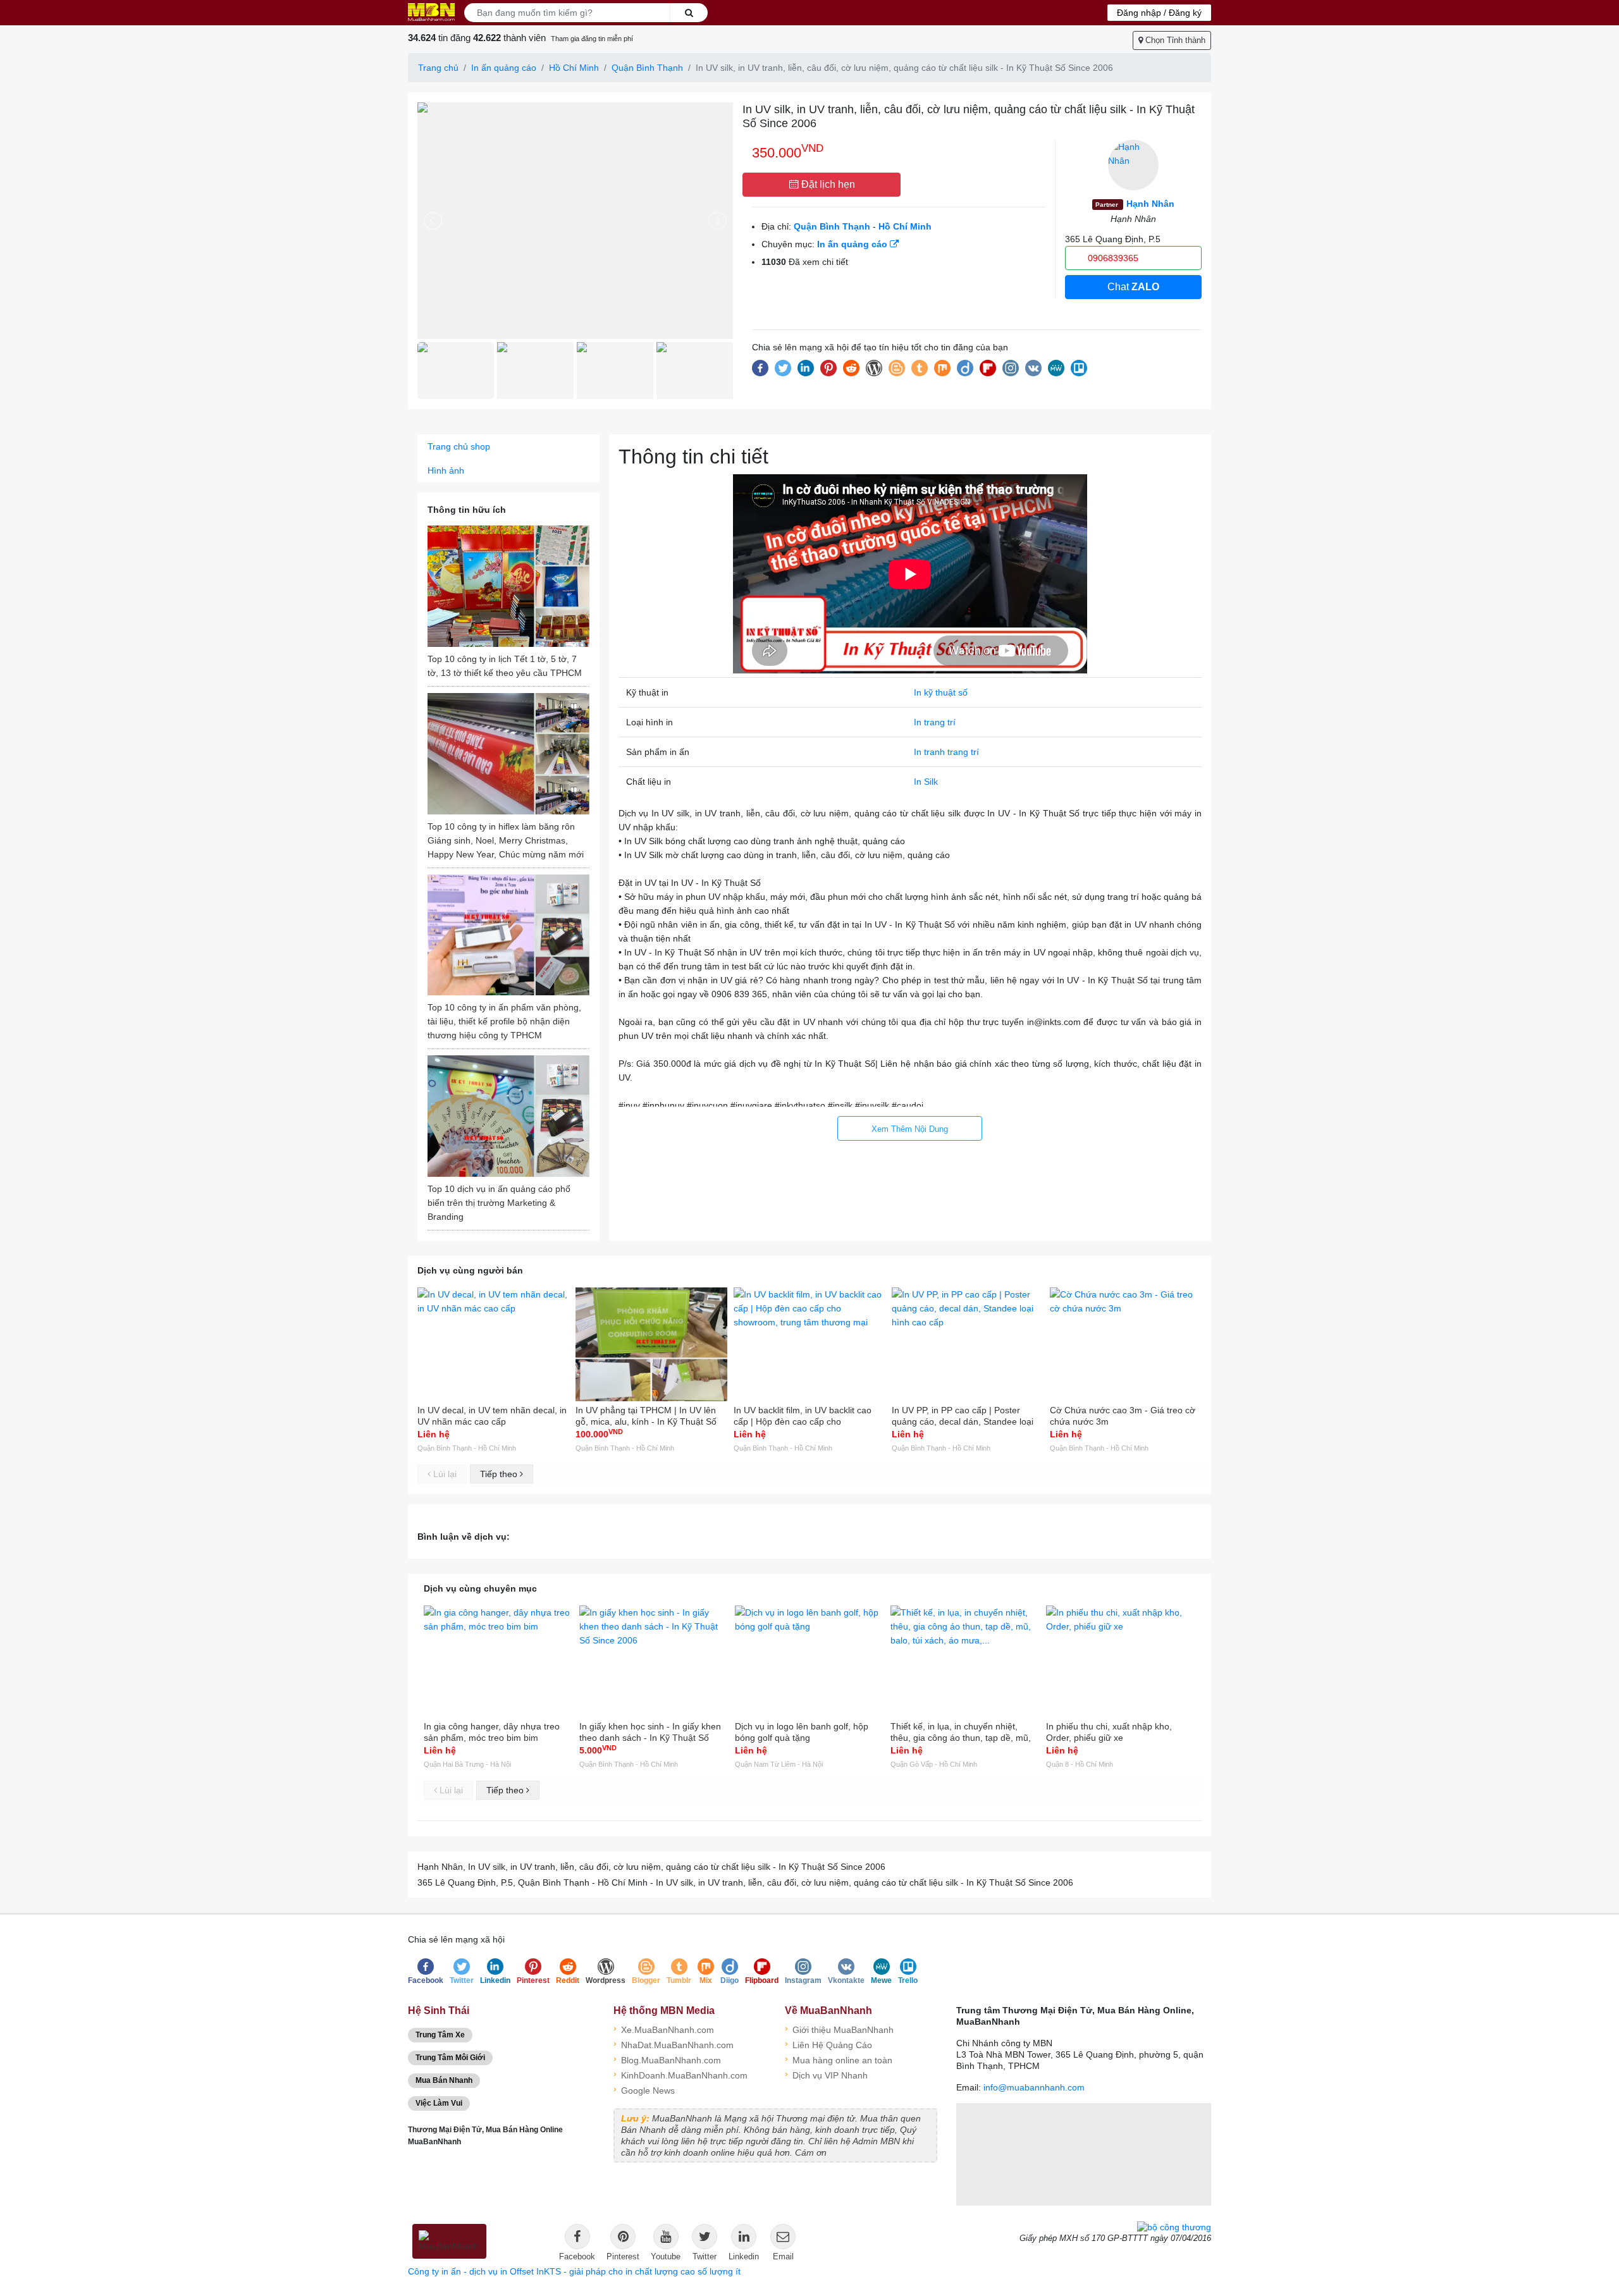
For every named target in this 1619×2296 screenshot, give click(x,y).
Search (689, 13)
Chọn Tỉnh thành (1174, 40)
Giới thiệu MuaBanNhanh (839, 2029)
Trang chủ (438, 68)
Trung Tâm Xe (440, 2035)
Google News (644, 2090)
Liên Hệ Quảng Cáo (828, 2044)
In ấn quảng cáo (504, 68)
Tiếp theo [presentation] (500, 1474)
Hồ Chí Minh (574, 68)
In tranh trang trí (946, 752)
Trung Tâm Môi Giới (450, 2058)
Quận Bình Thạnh (647, 68)
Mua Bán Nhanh (444, 2080)
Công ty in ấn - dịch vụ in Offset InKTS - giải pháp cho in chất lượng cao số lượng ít (574, 2271)
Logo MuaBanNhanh (431, 12)
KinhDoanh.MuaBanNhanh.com (680, 2074)
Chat (1133, 287)
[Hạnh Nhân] (1133, 165)
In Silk (926, 782)
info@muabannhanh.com (1034, 2087)
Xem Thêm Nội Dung (910, 1129)
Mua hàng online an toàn (839, 2059)
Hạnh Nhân (1135, 204)
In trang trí (935, 722)
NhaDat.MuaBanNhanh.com (674, 2044)
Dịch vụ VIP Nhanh (826, 2074)
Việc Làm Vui (439, 2103)
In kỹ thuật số (941, 692)
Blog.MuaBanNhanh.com (667, 2059)
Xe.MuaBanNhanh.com (664, 2029)
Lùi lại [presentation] (444, 1474)
